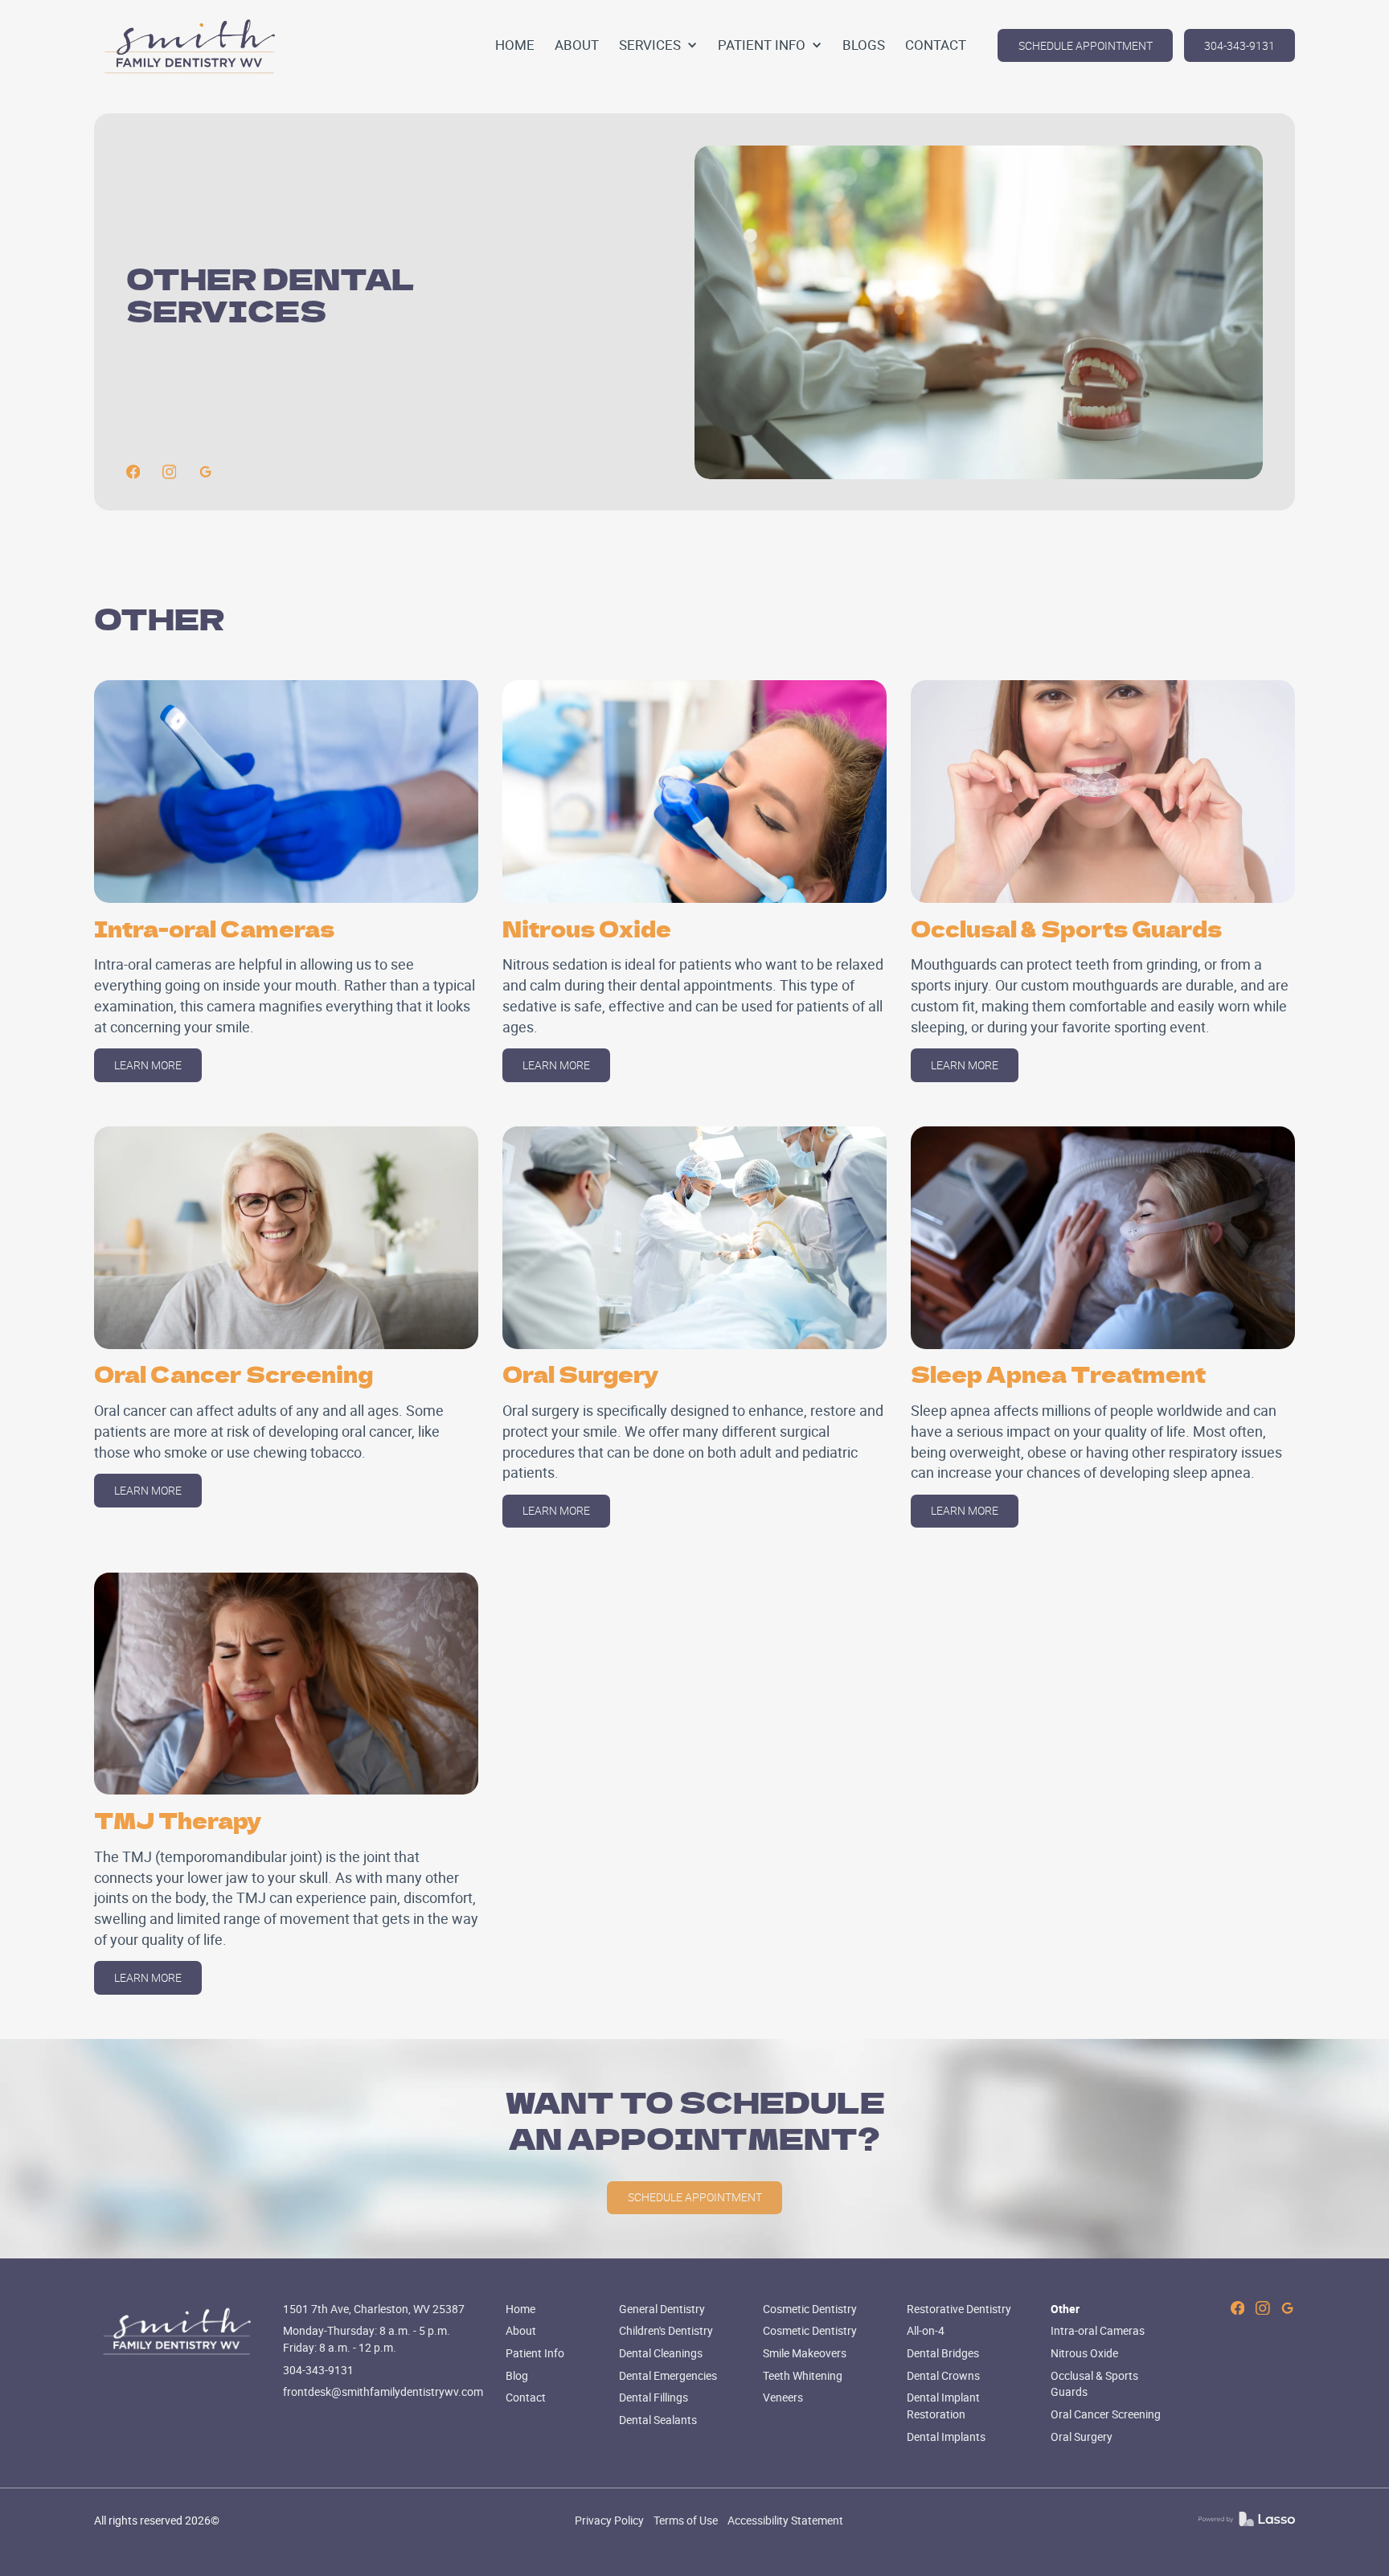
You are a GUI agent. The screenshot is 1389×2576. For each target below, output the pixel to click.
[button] (658, 45)
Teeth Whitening (803, 2375)
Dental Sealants (658, 2420)
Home (520, 2309)
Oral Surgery (1082, 2437)
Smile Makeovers (805, 2353)
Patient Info (535, 2353)
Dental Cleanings (661, 2353)
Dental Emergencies (668, 2375)
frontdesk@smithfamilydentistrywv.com (383, 2391)
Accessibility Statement (785, 2520)
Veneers (783, 2397)
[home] (191, 46)
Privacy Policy (609, 2520)
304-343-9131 (1239, 45)
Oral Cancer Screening (1106, 2414)
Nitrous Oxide (1084, 2353)
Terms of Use (686, 2520)
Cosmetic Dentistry (810, 2309)
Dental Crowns (943, 2375)
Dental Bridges (943, 2353)
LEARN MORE (148, 1065)
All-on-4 (926, 2330)
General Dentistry (662, 2309)
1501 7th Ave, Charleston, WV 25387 (374, 2309)
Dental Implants (946, 2437)
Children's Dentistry (666, 2330)
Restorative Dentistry (959, 2309)
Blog (517, 2375)
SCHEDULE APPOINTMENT (1086, 45)
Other (1065, 2309)
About (521, 2330)
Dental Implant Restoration (943, 2406)
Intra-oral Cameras (1098, 2330)
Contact (526, 2397)
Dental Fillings (654, 2397)
